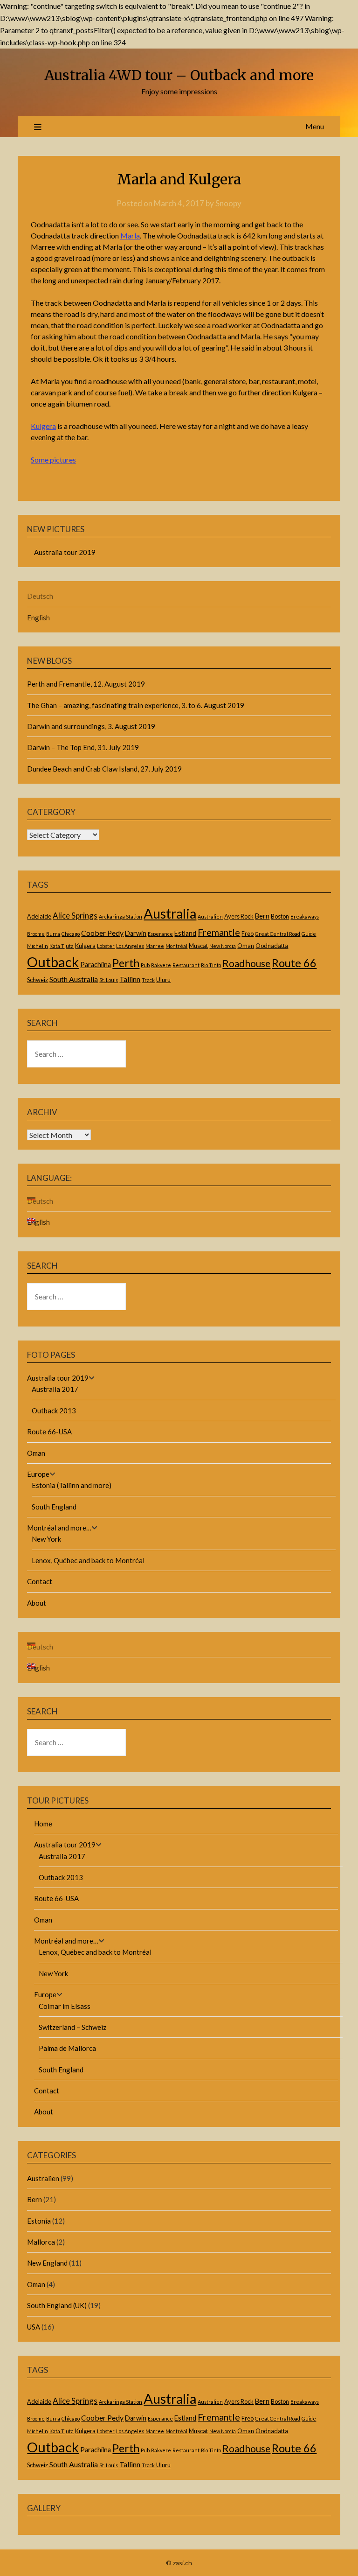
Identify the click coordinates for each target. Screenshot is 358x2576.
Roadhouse (246, 963)
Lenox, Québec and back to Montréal (88, 1560)
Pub (145, 965)
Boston (280, 916)
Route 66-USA (49, 1432)
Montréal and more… (59, 1528)
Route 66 (294, 963)
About (37, 1603)
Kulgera (43, 426)
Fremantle (219, 932)
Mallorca (41, 2242)
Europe (38, 1474)
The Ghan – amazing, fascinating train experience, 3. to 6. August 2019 (136, 705)
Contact (40, 1581)
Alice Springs (75, 916)
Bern (262, 916)
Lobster (106, 946)
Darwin (136, 933)
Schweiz (38, 980)
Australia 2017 (55, 1389)
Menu (315, 126)
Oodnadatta (272, 946)
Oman (246, 946)
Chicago (71, 934)
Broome (36, 934)
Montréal (176, 946)
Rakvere (161, 965)
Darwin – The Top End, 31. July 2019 (83, 747)
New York (46, 1539)
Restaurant (186, 965)
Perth (126, 963)
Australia (170, 913)
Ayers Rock (239, 916)
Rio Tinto (211, 965)
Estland (185, 933)
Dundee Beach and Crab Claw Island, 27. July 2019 (104, 769)
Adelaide (39, 916)
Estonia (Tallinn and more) (72, 1485)
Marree (155, 946)
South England (54, 1507)
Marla (130, 235)
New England (47, 2263)
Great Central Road (278, 934)
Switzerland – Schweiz (72, 2027)
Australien (210, 916)
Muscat (198, 946)
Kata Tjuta (62, 946)
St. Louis (109, 980)
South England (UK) (57, 2305)
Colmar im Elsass (65, 2006)
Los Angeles (130, 946)
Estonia (39, 2221)
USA (34, 2327)
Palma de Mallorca (67, 2048)
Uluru (163, 980)
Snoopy (228, 203)
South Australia (74, 979)
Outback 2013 (54, 1411)
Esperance (160, 934)
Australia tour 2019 (65, 552)
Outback (53, 962)
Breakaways (305, 916)
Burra (53, 934)
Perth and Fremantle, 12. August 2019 (86, 684)
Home (43, 1824)
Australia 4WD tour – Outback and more (179, 75)
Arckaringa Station (120, 916)
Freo (248, 934)
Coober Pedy (102, 933)
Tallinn (130, 979)
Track (148, 980)
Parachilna (96, 965)
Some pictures (53, 460)
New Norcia (223, 946)
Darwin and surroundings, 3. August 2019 (91, 726)
